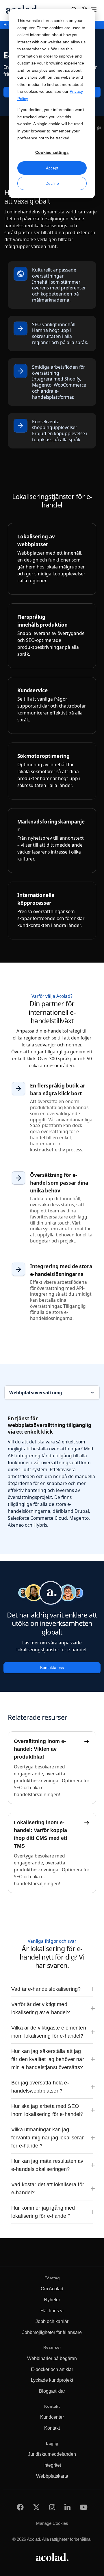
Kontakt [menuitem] (52, 2428)
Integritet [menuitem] (52, 2465)
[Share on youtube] (84, 2507)
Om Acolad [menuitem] (52, 2289)
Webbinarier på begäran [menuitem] (52, 2358)
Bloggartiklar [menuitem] (52, 2391)
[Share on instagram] (52, 2507)
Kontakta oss (52, 1668)
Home (9, 25)
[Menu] (94, 9)
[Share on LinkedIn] (67, 2507)
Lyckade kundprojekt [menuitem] (52, 2380)
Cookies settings (52, 152)
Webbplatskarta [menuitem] (52, 2476)
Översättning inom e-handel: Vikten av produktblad (40, 1749)
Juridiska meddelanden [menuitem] (52, 2454)
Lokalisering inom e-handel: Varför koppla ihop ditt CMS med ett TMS (41, 1834)
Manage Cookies (52, 2523)
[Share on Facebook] (20, 2507)
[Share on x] (36, 2507)
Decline (52, 183)
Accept (52, 168)
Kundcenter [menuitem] (52, 2417)
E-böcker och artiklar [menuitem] (52, 2369)
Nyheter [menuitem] (52, 2300)
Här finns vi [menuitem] (52, 2311)
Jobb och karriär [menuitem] (52, 2321)
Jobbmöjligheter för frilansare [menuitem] (52, 2332)
